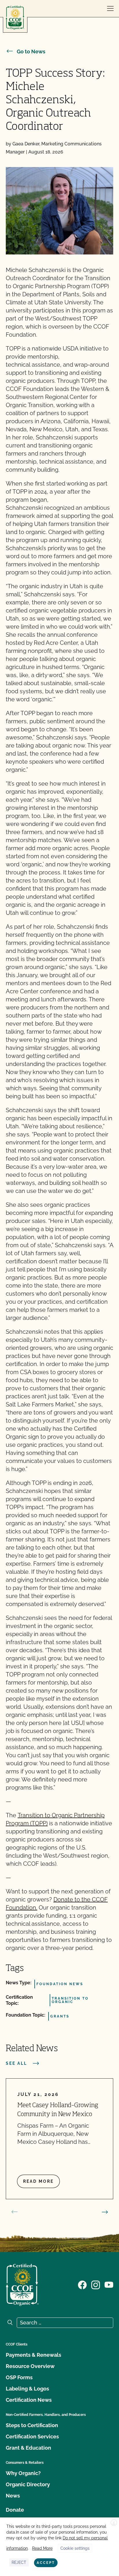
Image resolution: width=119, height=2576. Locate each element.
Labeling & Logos (27, 2389)
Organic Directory (28, 2484)
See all (16, 2063)
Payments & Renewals (34, 2355)
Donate (15, 2510)
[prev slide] (14, 2212)
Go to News (31, 51)
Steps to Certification (32, 2425)
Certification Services (32, 2437)
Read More (42, 2548)
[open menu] (110, 9)
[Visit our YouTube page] (109, 2284)
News (13, 2496)
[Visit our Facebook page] (82, 2284)
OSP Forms (19, 2377)
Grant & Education (28, 2448)
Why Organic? (23, 2473)
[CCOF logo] (15, 18)
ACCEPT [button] (46, 2563)
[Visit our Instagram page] (96, 2284)
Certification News (29, 2400)
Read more (38, 2181)
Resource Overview (30, 2366)
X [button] (114, 2523)
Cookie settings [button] (75, 2548)
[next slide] (105, 2212)
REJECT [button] (19, 2562)
